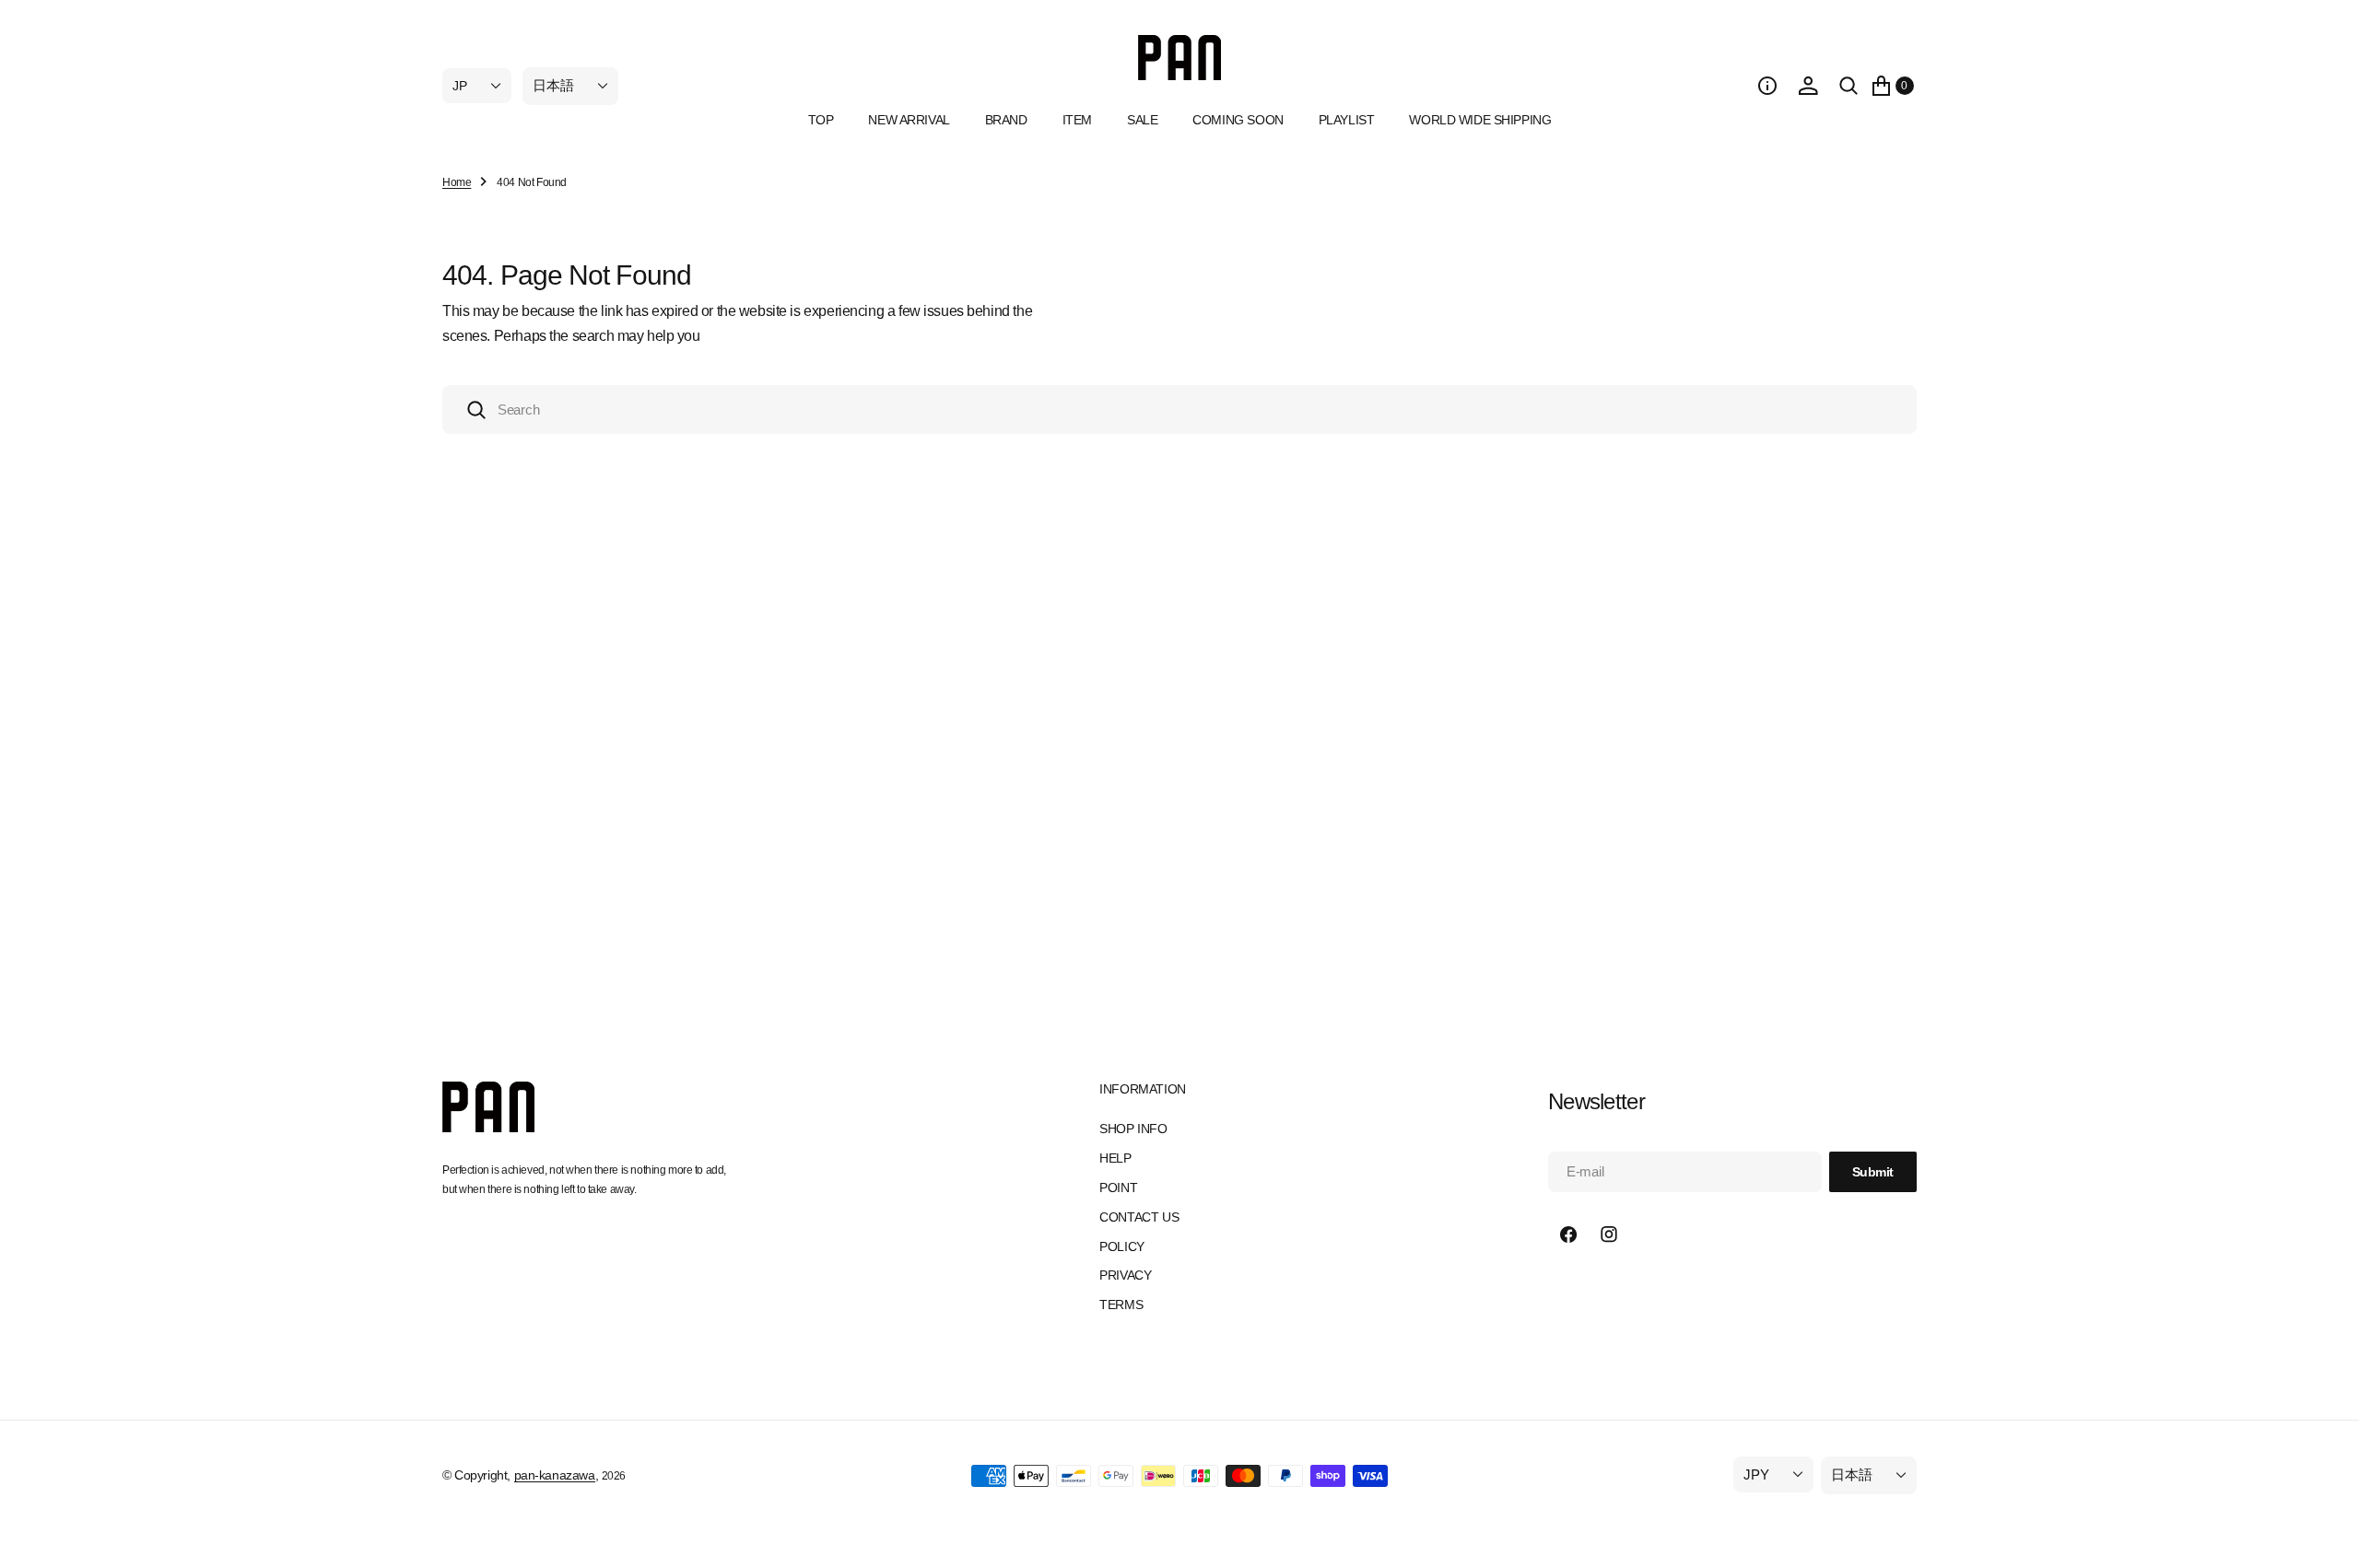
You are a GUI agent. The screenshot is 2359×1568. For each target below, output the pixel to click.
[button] (1767, 86)
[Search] (1848, 86)
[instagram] (1609, 1235)
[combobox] (1179, 410)
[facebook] (1568, 1235)
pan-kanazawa (555, 1475)
